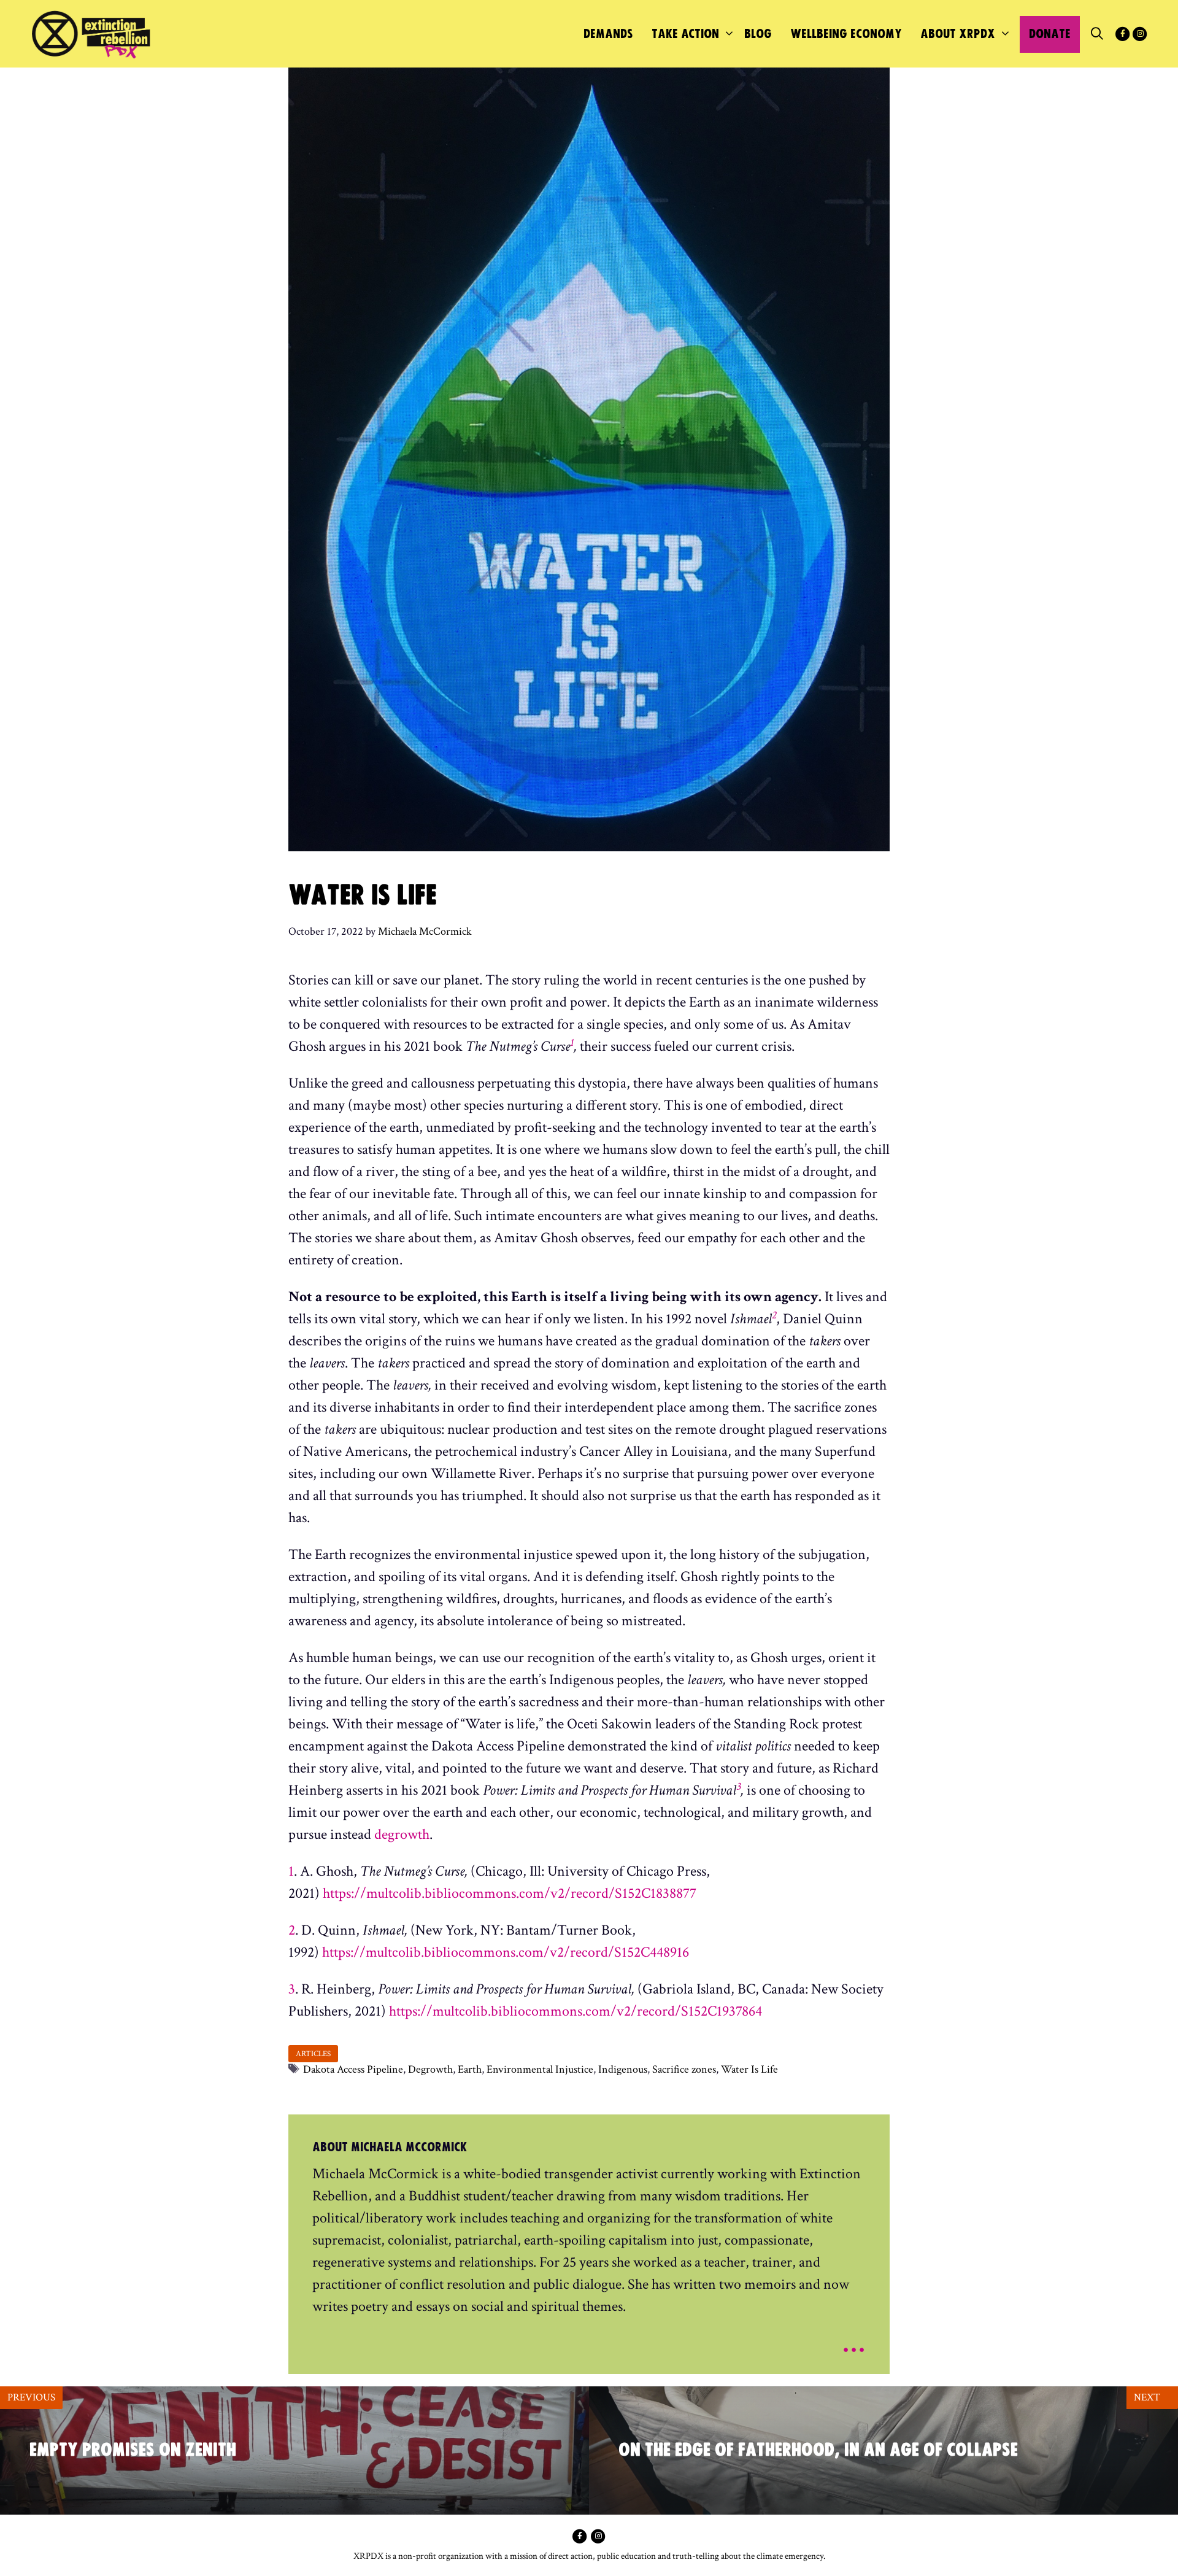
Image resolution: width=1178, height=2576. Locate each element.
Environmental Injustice (540, 2069)
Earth (470, 2069)
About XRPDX (958, 34)
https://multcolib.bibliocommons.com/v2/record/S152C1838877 (510, 1893)
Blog (758, 34)
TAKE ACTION (685, 34)
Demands (608, 34)
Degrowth (430, 2069)
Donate (1050, 34)
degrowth (402, 1834)
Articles (313, 2054)
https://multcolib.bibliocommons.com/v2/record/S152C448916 (506, 1952)
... (854, 2341)
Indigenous (623, 2069)
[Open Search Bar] (1097, 34)
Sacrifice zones (684, 2069)
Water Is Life (749, 2069)
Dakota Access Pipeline (353, 2069)
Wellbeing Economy (846, 34)
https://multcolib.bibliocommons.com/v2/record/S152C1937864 (576, 2011)
